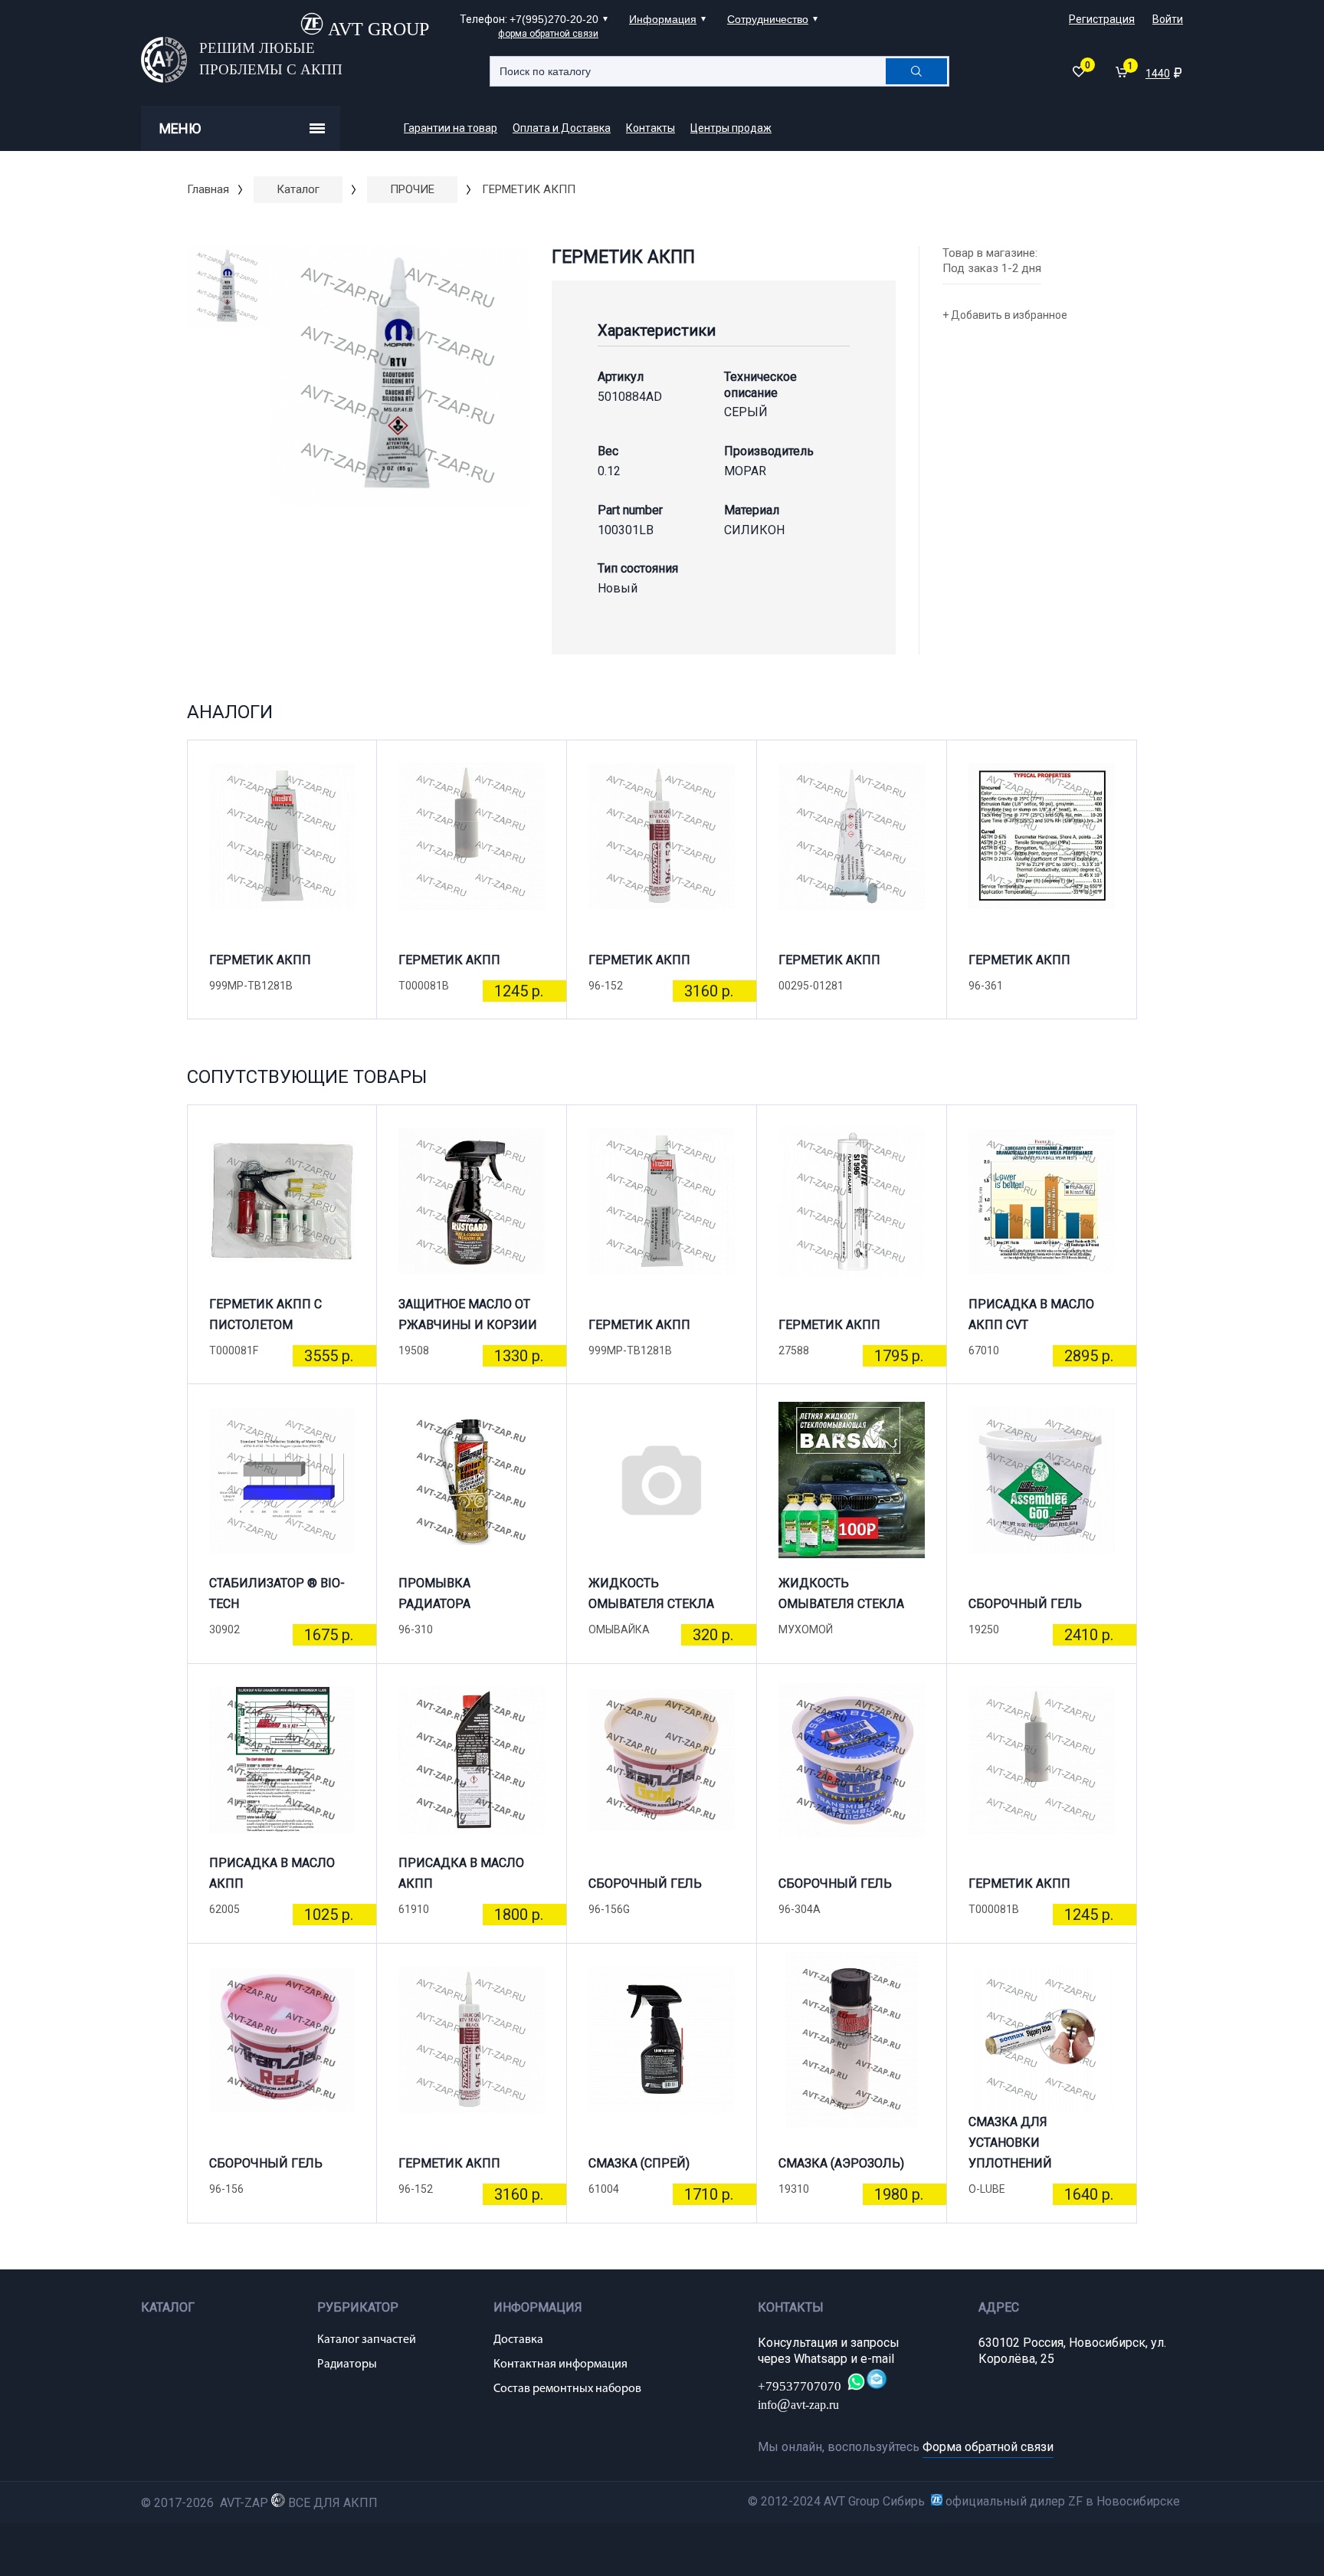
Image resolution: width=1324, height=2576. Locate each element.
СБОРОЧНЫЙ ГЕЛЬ (1025, 1604)
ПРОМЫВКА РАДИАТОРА (434, 1593)
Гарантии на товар (451, 128)
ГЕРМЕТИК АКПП (260, 960)
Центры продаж (731, 128)
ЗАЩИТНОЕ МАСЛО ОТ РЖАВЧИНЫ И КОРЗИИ (468, 1314)
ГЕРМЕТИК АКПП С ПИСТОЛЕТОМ (265, 1314)
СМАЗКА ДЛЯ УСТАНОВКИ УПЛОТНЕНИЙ (1010, 2149)
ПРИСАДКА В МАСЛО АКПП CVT (1031, 1314)
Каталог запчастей (367, 2340)
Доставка (518, 2340)
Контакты (651, 128)
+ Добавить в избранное (1005, 315)
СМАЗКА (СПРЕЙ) (639, 2163)
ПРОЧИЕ (412, 189)
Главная (208, 189)
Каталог (298, 189)
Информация (663, 19)
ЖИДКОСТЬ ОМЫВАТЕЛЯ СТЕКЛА (651, 1593)
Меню (180, 128)
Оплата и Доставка (562, 128)
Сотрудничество (768, 19)
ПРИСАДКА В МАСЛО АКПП (272, 1873)
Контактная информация (560, 2364)
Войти (1168, 19)
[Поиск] (916, 71)
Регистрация (1102, 19)
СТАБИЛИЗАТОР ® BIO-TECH (277, 1593)
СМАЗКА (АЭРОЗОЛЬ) (841, 2163)
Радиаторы (347, 2364)
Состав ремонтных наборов (567, 2389)
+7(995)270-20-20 (554, 19)
